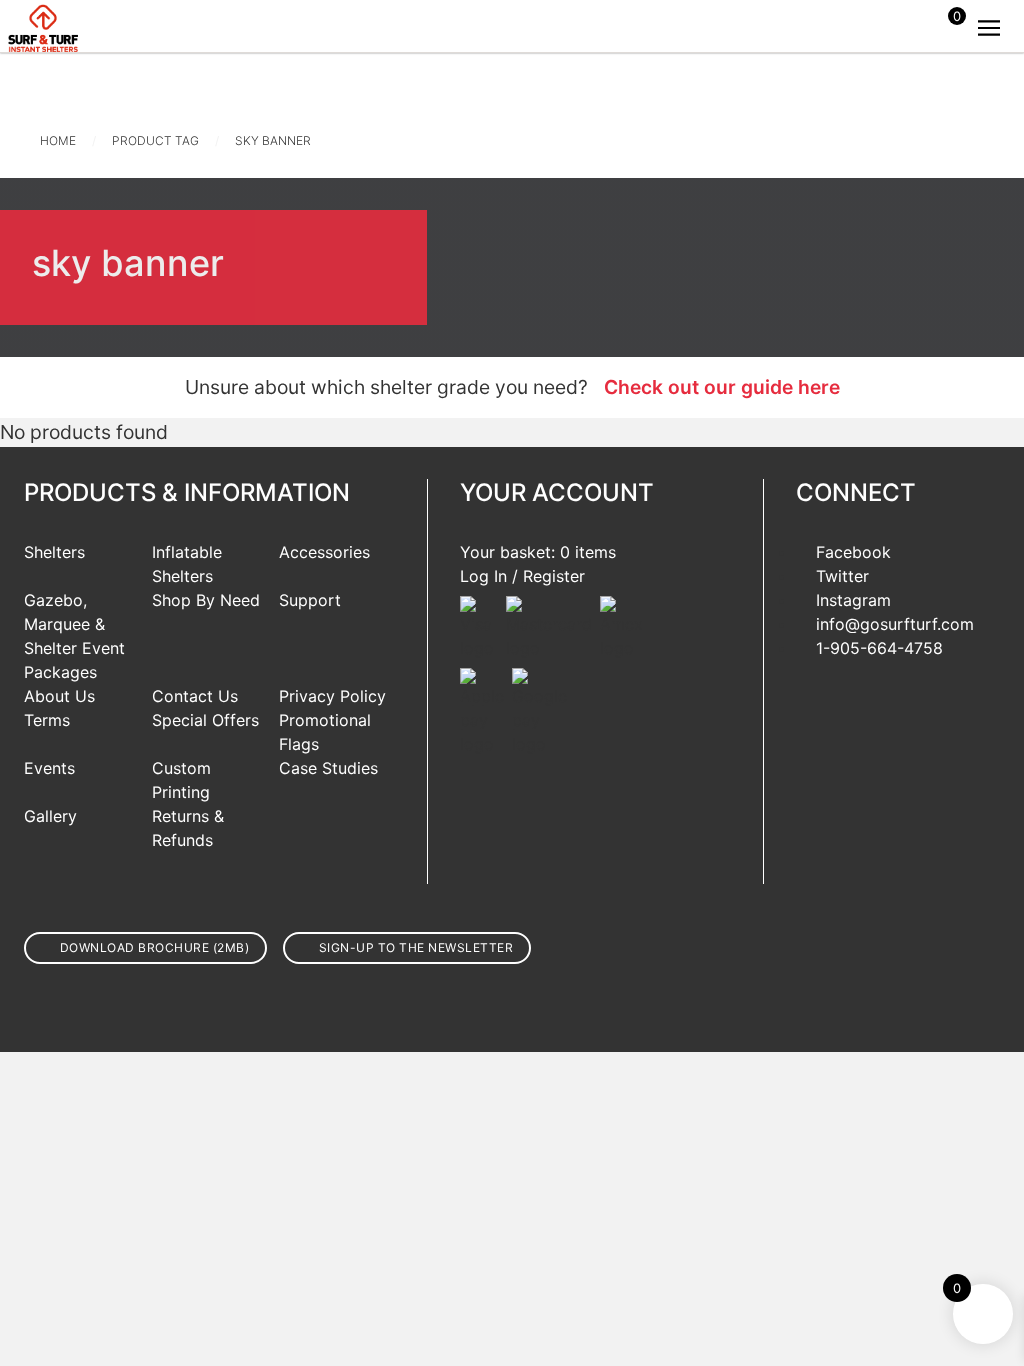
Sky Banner (273, 140)
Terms (47, 720)
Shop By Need (206, 600)
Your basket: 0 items (538, 552)
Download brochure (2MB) (155, 947)
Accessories (324, 552)
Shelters (54, 552)
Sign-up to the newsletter (416, 947)
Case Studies (328, 768)
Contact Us (195, 696)
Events (49, 768)
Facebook (853, 552)
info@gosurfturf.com (895, 624)
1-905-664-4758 (879, 648)
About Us (59, 696)
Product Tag (155, 140)
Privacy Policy (332, 696)
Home (58, 140)
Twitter (842, 576)
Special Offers (205, 720)
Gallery (50, 816)
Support (310, 600)
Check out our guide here (722, 387)
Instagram (853, 600)
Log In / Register (522, 576)
